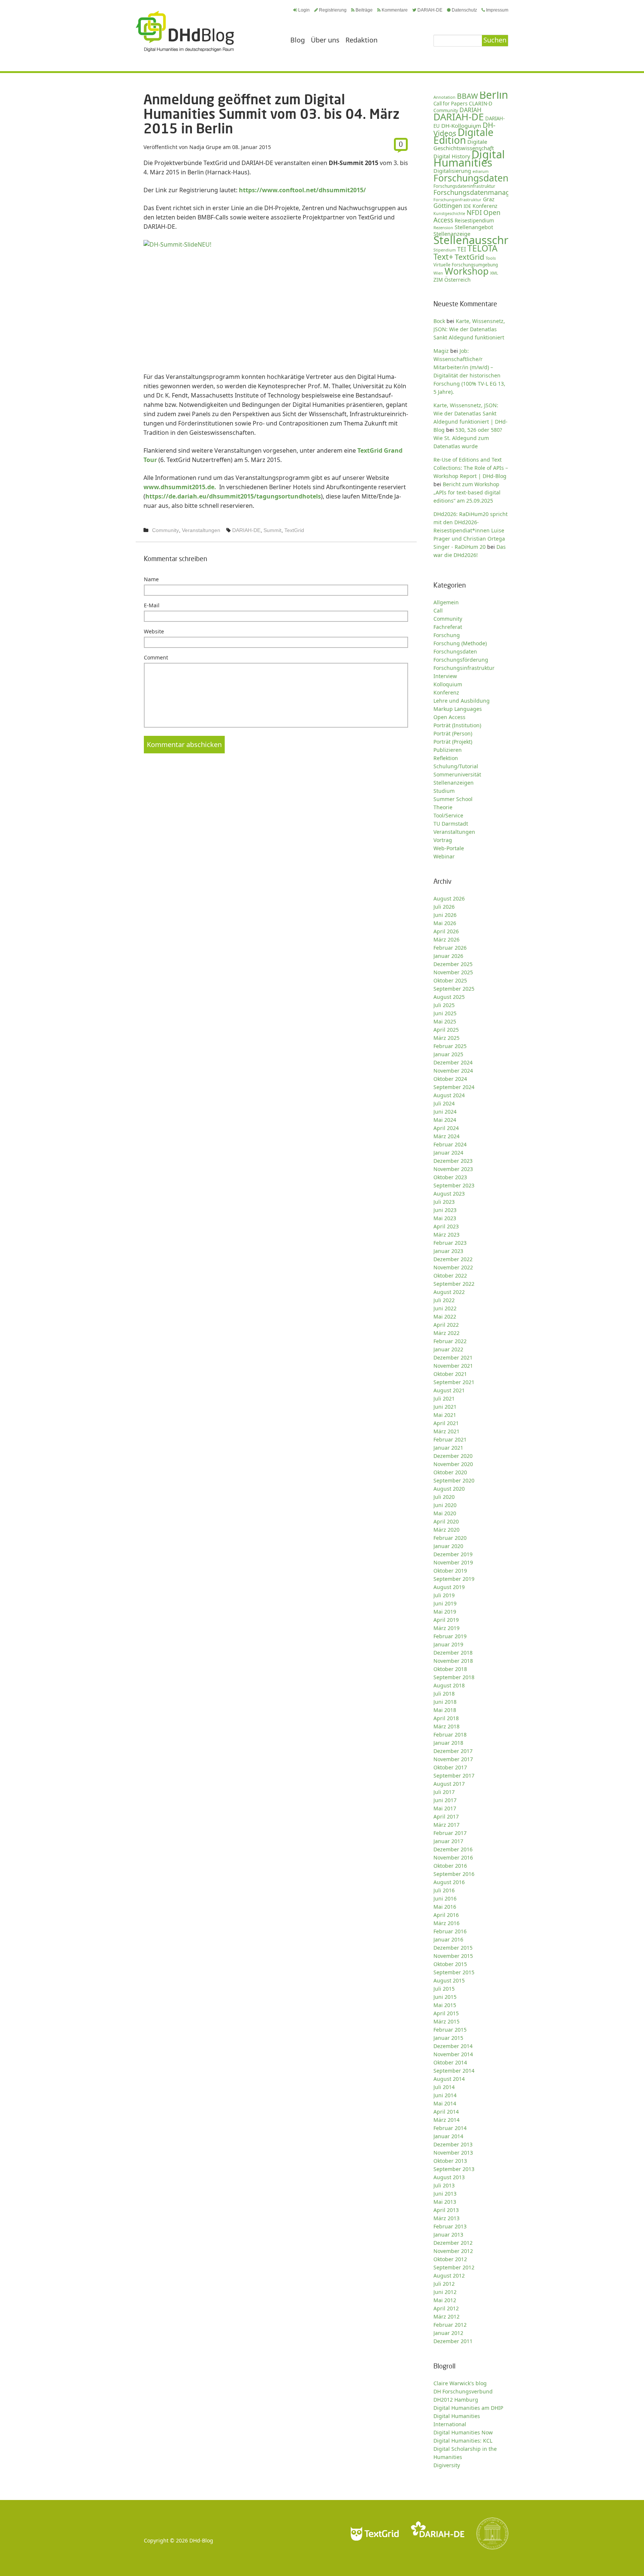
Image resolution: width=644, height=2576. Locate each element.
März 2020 (446, 1530)
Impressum (497, 10)
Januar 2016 (448, 1939)
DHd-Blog (201, 2540)
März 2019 (446, 1628)
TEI (462, 249)
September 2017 (454, 1776)
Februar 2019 (450, 1636)
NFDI (474, 213)
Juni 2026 (445, 915)
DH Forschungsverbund (463, 2391)
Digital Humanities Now (463, 2432)
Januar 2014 (448, 2136)
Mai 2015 (445, 2005)
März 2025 (446, 1038)
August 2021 (449, 1390)
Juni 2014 (445, 2095)
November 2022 (453, 1267)
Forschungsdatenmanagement (482, 192)
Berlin (494, 95)
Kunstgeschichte (449, 213)
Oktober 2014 (450, 2062)
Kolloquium (448, 684)
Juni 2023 (445, 1210)
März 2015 (446, 2021)
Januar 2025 (448, 1054)
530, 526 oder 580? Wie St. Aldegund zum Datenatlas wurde (468, 438)
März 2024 (446, 1136)
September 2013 (454, 2169)
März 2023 (446, 1235)
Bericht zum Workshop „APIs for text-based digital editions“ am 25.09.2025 (467, 492)
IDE (467, 206)
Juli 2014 (444, 2087)
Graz (489, 199)
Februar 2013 (450, 2226)
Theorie (443, 807)
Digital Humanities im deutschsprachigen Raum (185, 31)
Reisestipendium (474, 221)
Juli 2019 (444, 1595)
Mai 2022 (445, 1317)
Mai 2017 (445, 1808)
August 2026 (449, 898)
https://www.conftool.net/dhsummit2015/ (302, 190)
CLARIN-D (481, 103)
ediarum (481, 171)
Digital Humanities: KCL (463, 2441)
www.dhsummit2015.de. (181, 487)
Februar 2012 (450, 2325)
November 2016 (453, 1857)
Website (154, 631)
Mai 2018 (445, 1710)
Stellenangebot (474, 227)
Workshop (467, 271)
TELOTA (482, 248)
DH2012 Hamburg (456, 2400)
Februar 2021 (450, 1439)
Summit (272, 530)
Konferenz (485, 206)
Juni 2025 (445, 1013)
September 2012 (454, 2267)
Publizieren (448, 750)
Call (438, 610)
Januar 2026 (448, 956)
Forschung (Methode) (460, 643)
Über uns (325, 40)
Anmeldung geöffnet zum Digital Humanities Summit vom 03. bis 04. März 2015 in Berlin (272, 114)
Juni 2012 (445, 2292)
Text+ (443, 257)
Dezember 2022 (453, 1259)
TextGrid (294, 530)
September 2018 (454, 1677)
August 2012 (449, 2276)
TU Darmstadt (451, 824)
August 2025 (449, 997)
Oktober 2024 (450, 1079)
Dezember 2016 (453, 1849)
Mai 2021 (445, 1415)
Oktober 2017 (450, 1767)
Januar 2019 (448, 1644)
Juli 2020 (444, 1497)
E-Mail (152, 605)
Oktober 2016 (450, 1866)
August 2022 (449, 1292)
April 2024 (446, 1128)
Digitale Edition (463, 136)
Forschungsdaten (471, 178)
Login (304, 10)
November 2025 (453, 972)
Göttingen (448, 206)
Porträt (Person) (453, 733)
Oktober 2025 (450, 980)
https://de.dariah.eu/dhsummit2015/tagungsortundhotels (233, 496)
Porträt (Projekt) (453, 742)
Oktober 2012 (450, 2259)
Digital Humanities (469, 158)
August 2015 (449, 1980)
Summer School (453, 799)
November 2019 (453, 1562)
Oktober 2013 (450, 2161)
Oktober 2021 (450, 1374)
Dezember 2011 (453, 2341)
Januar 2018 (448, 1743)
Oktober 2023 (450, 1177)
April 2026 (446, 931)
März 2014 (446, 2120)
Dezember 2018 (453, 1653)
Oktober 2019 (450, 1571)
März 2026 (446, 939)
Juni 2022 (445, 1308)
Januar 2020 (448, 1546)
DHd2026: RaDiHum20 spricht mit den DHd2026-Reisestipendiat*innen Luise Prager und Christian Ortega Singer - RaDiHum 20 (471, 530)
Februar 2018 (450, 1735)
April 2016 (446, 1915)
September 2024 (454, 1087)
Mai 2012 (445, 2300)
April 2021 (446, 1423)
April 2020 (446, 1521)
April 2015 (446, 2013)
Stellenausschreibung (489, 240)
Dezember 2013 (453, 2144)
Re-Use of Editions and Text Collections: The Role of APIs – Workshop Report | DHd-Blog (471, 468)
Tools (491, 258)
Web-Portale (449, 848)
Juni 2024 (445, 1112)
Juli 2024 (444, 1103)
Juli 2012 (444, 2284)
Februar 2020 (450, 1538)
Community (165, 530)
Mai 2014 (445, 2103)
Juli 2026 (444, 907)
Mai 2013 (445, 2202)
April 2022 (446, 1325)
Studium (444, 791)
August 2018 (449, 1685)
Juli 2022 (444, 1300)
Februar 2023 (450, 1243)
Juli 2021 (444, 1398)
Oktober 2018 (450, 1669)
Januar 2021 (448, 1448)
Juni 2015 (445, 1997)
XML (494, 273)
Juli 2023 (444, 1202)
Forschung (447, 635)
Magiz (441, 351)
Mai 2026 (445, 923)
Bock (439, 321)
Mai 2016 (445, 1907)
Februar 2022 (450, 1341)
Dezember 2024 (453, 1062)
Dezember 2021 (453, 1357)
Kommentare (395, 10)
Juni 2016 (445, 1898)
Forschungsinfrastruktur (457, 200)
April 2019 (446, 1620)
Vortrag (443, 840)
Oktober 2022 (450, 1276)
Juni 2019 (445, 1603)
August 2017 (449, 1784)
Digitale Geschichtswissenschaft (464, 145)
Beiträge (364, 10)
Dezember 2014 (453, 2046)
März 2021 (446, 1431)
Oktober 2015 (450, 1964)
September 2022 (454, 1284)
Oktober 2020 (450, 1472)
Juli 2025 (444, 1005)
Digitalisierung (452, 171)
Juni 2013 (445, 2194)
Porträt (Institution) (457, 725)
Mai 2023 (445, 1218)
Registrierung (333, 10)
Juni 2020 (445, 1505)
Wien (438, 273)
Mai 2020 (445, 1513)
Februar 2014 (450, 2128)
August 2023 (449, 1194)
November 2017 (453, 1759)
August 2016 (449, 1882)
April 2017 (446, 1817)
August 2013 (449, 2177)
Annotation (444, 97)
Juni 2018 (445, 1702)
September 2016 (454, 1874)
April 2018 (446, 1718)
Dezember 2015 (453, 1948)
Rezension (443, 227)
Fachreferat (448, 627)
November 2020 (453, 1464)
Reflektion (446, 758)
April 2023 (446, 1226)
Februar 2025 (450, 1046)
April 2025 (446, 1030)
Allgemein (446, 602)
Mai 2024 (445, 1120)
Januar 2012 (448, 2333)
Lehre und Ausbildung (462, 701)
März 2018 (446, 1726)
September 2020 (454, 1480)
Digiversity (447, 2465)
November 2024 (453, 1071)
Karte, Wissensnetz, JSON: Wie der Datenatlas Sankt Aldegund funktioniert (469, 329)
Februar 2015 (450, 2030)
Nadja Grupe (205, 147)
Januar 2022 (448, 1349)
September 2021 (454, 1382)
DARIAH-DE (430, 10)
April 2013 (446, 2210)
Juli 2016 (444, 1890)
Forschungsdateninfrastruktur (464, 186)
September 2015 (454, 1972)
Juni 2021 (445, 1407)
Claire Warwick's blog (460, 2383)
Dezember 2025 (453, 964)
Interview (445, 676)
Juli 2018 (444, 1694)
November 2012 (453, 2251)
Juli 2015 (444, 1989)
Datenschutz (464, 10)
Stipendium (445, 250)
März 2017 (446, 1825)
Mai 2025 (445, 1021)
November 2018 (453, 1661)
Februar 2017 (450, 1833)
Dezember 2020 (453, 1456)
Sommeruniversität (457, 774)
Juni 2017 (445, 1800)
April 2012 (446, 2308)
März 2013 (446, 2218)
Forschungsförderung (461, 660)
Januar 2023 (448, 1251)
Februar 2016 (450, 1931)
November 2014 (453, 2054)
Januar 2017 (448, 1841)
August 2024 (449, 1095)
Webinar (444, 856)
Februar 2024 (450, 1144)
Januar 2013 (448, 2235)
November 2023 (453, 1169)
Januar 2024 (448, 1153)
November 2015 (453, 1956)
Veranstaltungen (201, 530)
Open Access (449, 717)
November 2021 (453, 1366)
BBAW (467, 96)
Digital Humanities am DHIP (468, 2408)
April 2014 (446, 2112)
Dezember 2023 (453, 1161)
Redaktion (362, 40)
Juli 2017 (444, 1792)
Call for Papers (450, 104)
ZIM (438, 280)
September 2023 (454, 1185)
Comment (156, 657)
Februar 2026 (450, 948)
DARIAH (471, 110)
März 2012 (446, 2316)
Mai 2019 (445, 1612)
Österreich (457, 280)
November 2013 (453, 2153)
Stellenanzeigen (454, 783)
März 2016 (446, 1923)
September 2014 (454, 2071)
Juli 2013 (444, 2185)
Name (151, 579)
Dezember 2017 (453, 1751)
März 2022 (446, 1333)
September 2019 (454, 1579)
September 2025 (454, 989)
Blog (298, 40)
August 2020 (449, 1489)
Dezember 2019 (453, 1554)
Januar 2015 (448, 2038)
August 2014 (449, 2079)
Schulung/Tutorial (456, 766)
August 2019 (449, 1587)
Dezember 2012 (453, 2243)
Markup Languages (458, 709)
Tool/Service (448, 815)
